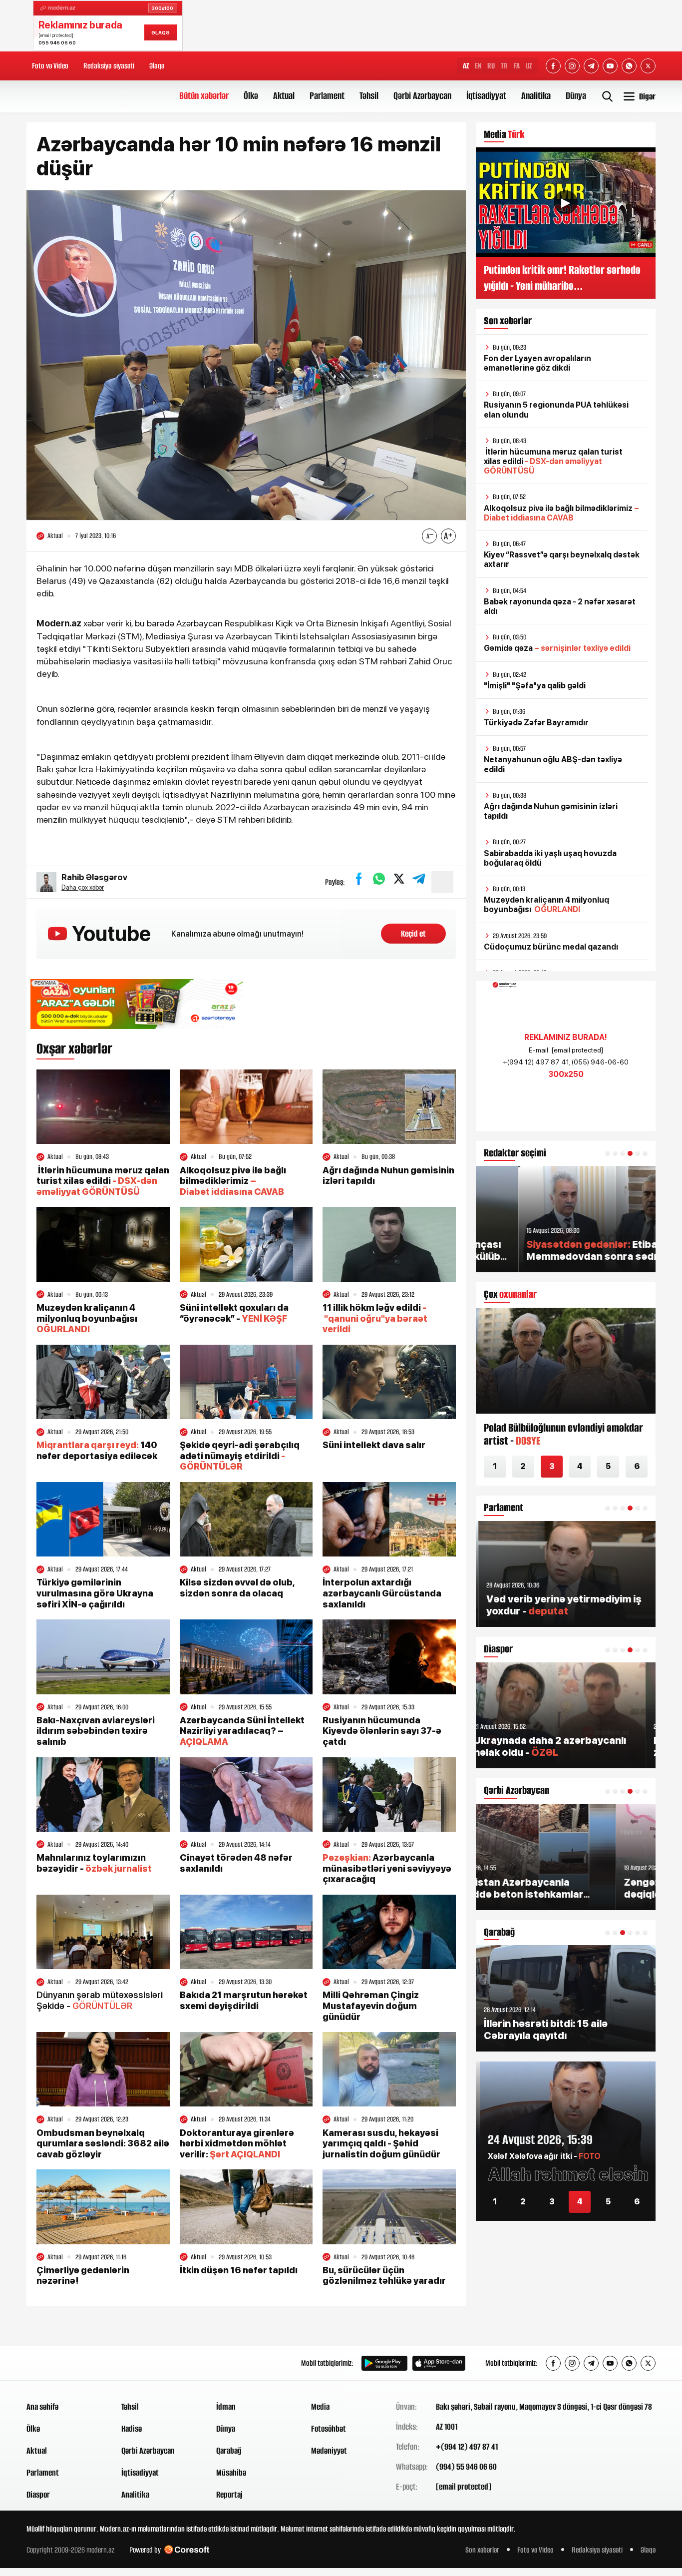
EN (478, 66)
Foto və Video (50, 66)
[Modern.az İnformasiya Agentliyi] (65, 2363)
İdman (226, 2407)
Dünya (576, 96)
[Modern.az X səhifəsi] (648, 66)
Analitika (536, 96)
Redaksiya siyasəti (109, 66)
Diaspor (38, 2495)
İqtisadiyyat (486, 96)
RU (491, 66)
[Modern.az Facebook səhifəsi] (553, 66)
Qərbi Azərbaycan (422, 96)
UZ (529, 66)
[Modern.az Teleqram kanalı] (591, 66)
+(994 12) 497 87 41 (467, 2447)
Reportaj (229, 2495)
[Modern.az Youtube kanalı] (610, 66)
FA (517, 66)
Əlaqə (157, 66)
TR (504, 66)
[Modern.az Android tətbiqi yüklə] (384, 2363)
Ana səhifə (42, 2407)
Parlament (327, 96)
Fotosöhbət (329, 2429)
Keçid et (413, 934)
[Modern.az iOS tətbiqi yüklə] (439, 2363)
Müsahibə (231, 2473)
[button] (608, 1153)
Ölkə (251, 96)
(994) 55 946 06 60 (466, 2467)
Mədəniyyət (329, 2451)
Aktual (284, 96)
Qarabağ (229, 2451)
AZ (466, 66)
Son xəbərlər (482, 2550)
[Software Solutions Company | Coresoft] (187, 2550)
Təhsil (369, 96)
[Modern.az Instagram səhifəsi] (572, 66)
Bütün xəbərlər (204, 96)
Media (320, 2407)
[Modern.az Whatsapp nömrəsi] (629, 66)
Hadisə (132, 2429)
